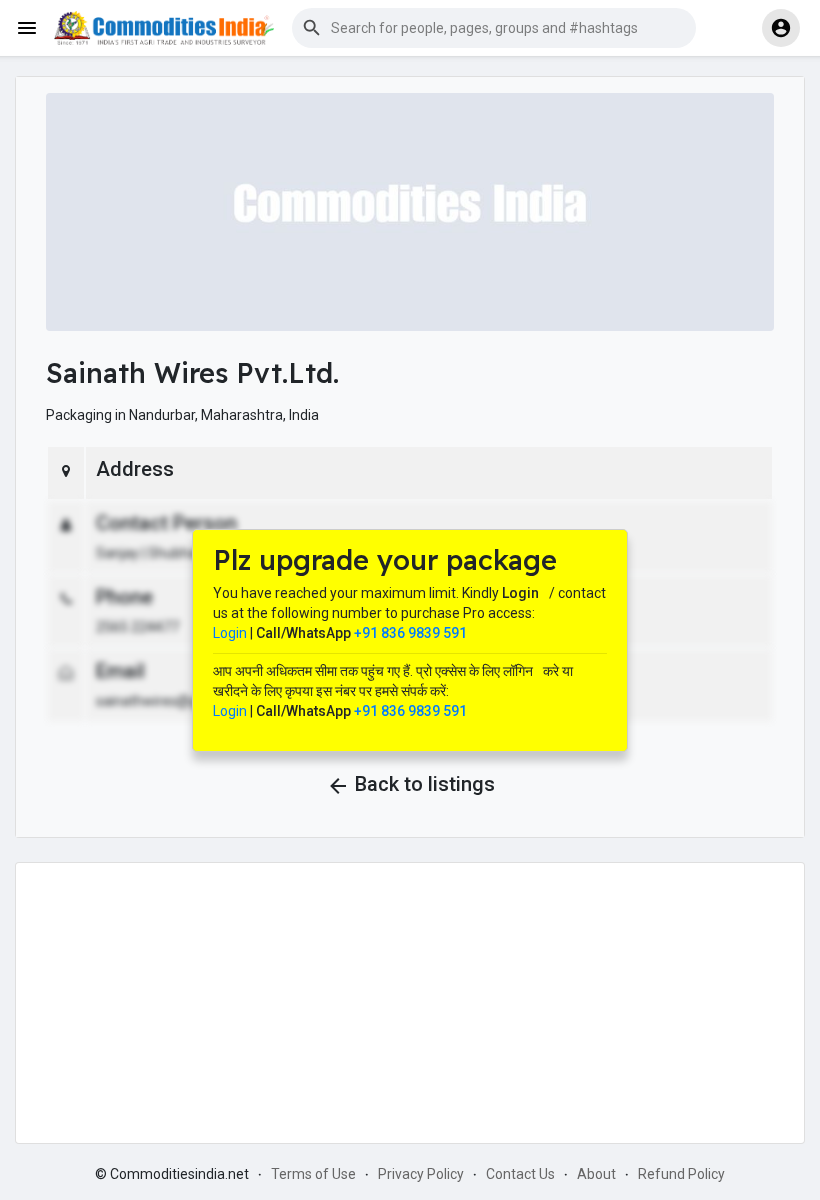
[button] (494, 28)
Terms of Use (313, 1174)
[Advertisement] (410, 1003)
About (596, 1174)
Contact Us (520, 1174)
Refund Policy (681, 1174)
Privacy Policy (421, 1174)
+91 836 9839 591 (410, 633)
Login (230, 633)
